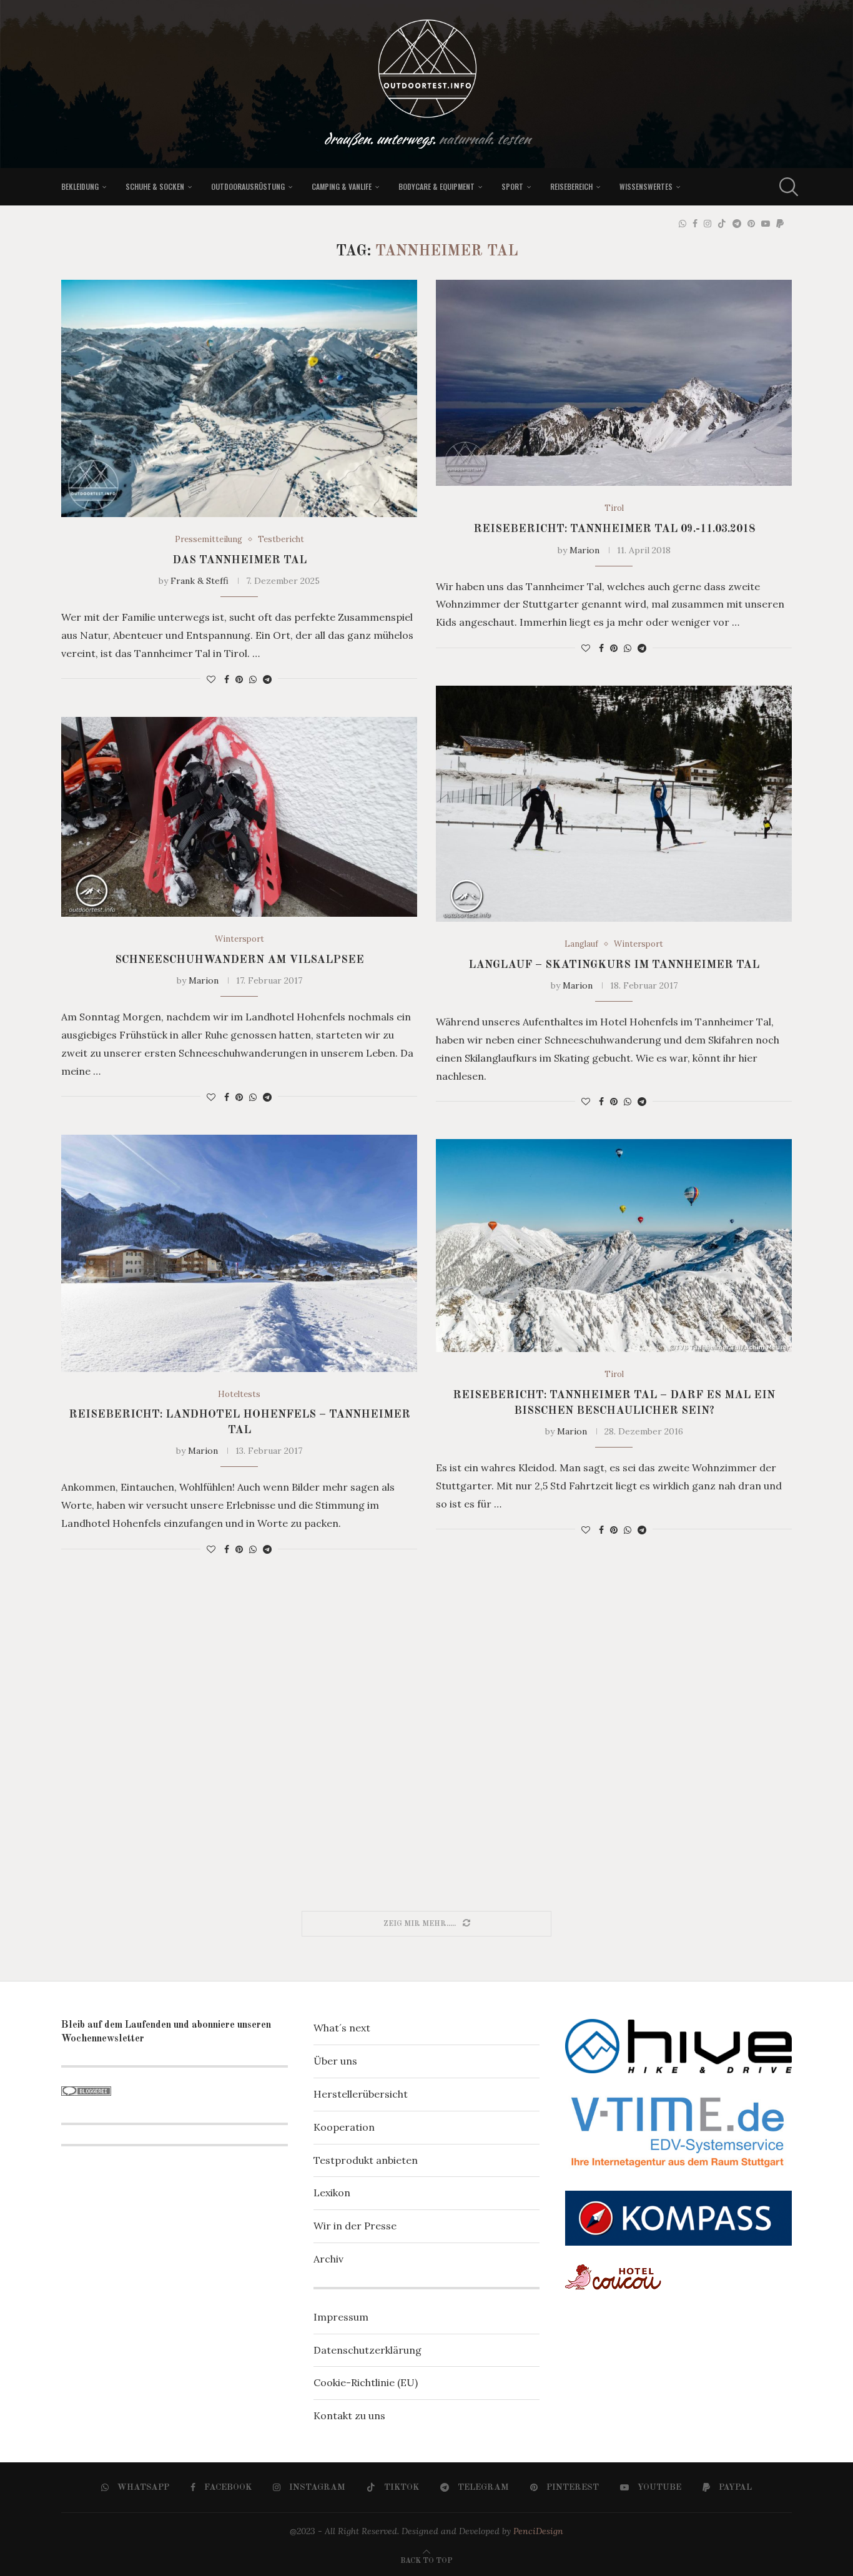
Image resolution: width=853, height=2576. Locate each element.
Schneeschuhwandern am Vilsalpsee (239, 960)
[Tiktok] (722, 224)
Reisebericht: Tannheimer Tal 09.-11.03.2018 (614, 529)
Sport (512, 186)
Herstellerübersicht (361, 2094)
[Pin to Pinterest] (239, 679)
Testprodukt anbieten (366, 2160)
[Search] (786, 187)
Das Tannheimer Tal (239, 560)
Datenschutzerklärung (367, 2350)
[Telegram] (737, 224)
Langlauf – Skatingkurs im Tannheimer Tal (614, 965)
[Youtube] (766, 224)
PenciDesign (538, 2531)
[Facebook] (695, 224)
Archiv (328, 2259)
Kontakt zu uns (349, 2416)
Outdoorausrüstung (248, 186)
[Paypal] (780, 224)
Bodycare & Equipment (436, 186)
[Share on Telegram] (267, 679)
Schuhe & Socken (155, 186)
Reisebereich (571, 186)
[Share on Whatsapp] (253, 679)
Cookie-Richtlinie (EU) (366, 2382)
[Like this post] (211, 679)
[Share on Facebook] (227, 679)
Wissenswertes (646, 186)
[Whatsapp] (683, 224)
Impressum (341, 2317)
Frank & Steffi (200, 581)
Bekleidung (80, 186)
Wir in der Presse (355, 2226)
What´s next (342, 2028)
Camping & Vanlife (342, 186)
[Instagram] (708, 224)
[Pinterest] (751, 224)
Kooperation (344, 2127)
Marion (584, 550)
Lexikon (332, 2193)
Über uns (335, 2061)
